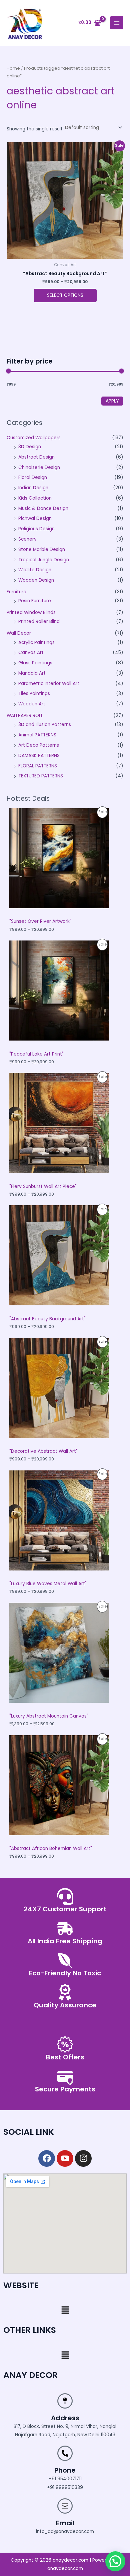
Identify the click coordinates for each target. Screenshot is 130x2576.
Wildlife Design (35, 570)
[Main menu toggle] (117, 23)
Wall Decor (19, 633)
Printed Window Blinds (31, 612)
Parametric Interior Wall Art (49, 684)
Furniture (16, 592)
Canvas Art (31, 653)
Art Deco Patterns (39, 745)
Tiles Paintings (34, 694)
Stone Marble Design (42, 549)
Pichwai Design (35, 518)
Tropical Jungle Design (44, 560)
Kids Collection (35, 498)
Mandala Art (32, 673)
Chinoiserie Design (39, 467)
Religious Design (36, 529)
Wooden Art (32, 704)
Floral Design (33, 477)
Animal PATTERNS (37, 735)
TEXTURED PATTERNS (41, 776)
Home (13, 68)
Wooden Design (36, 580)
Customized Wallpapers (34, 438)
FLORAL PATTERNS (38, 766)
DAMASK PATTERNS (39, 756)
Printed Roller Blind (39, 621)
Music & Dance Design (43, 508)
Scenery (27, 539)
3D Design (30, 447)
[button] (65, 2311)
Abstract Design (36, 457)
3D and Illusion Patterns (45, 725)
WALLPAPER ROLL (25, 716)
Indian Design (33, 488)
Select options (65, 295)
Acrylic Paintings (36, 642)
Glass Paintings (35, 663)
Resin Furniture (35, 601)
